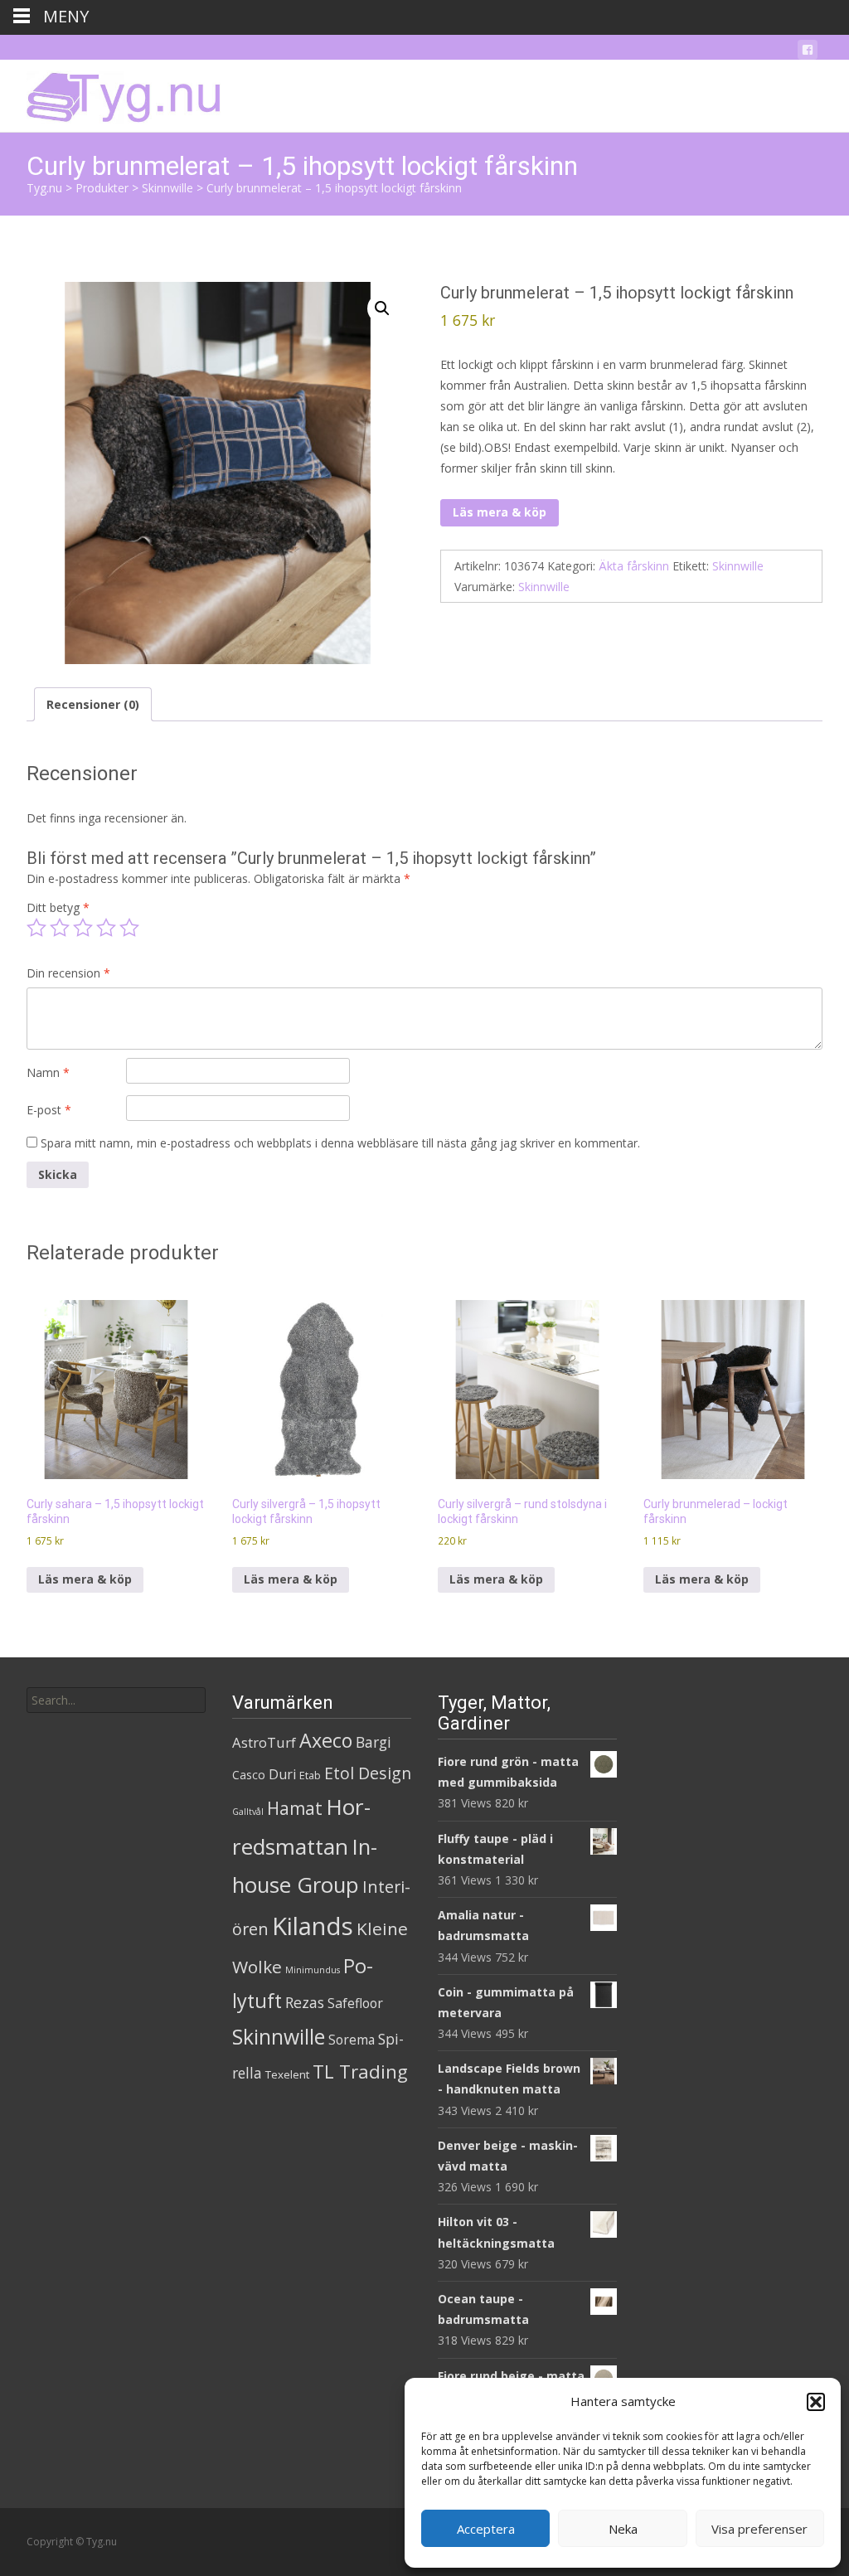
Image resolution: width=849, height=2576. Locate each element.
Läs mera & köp (500, 512)
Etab (310, 1775)
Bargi (374, 1742)
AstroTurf (264, 1742)
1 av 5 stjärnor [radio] (36, 928)
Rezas (305, 2002)
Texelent (287, 2074)
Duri (282, 1774)
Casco (249, 1775)
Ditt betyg (58, 907)
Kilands (313, 1926)
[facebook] (808, 53)
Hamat (295, 1808)
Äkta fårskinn (634, 566)
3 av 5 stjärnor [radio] (83, 928)
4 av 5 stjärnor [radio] (106, 928)
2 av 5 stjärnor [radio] (60, 928)
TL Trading (360, 2071)
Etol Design (368, 1773)
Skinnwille (738, 566)
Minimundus (313, 1970)
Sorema (352, 2040)
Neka (623, 2529)
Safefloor (355, 2003)
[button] (816, 2402)
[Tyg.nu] (112, 93)
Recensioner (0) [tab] (93, 704)
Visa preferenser (759, 2529)
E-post (49, 1110)
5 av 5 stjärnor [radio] (129, 928)
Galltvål (248, 1812)
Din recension (68, 973)
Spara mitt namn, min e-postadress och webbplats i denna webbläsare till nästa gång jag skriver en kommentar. (340, 1143)
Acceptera (486, 2529)
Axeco (326, 1740)
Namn (48, 1072)
